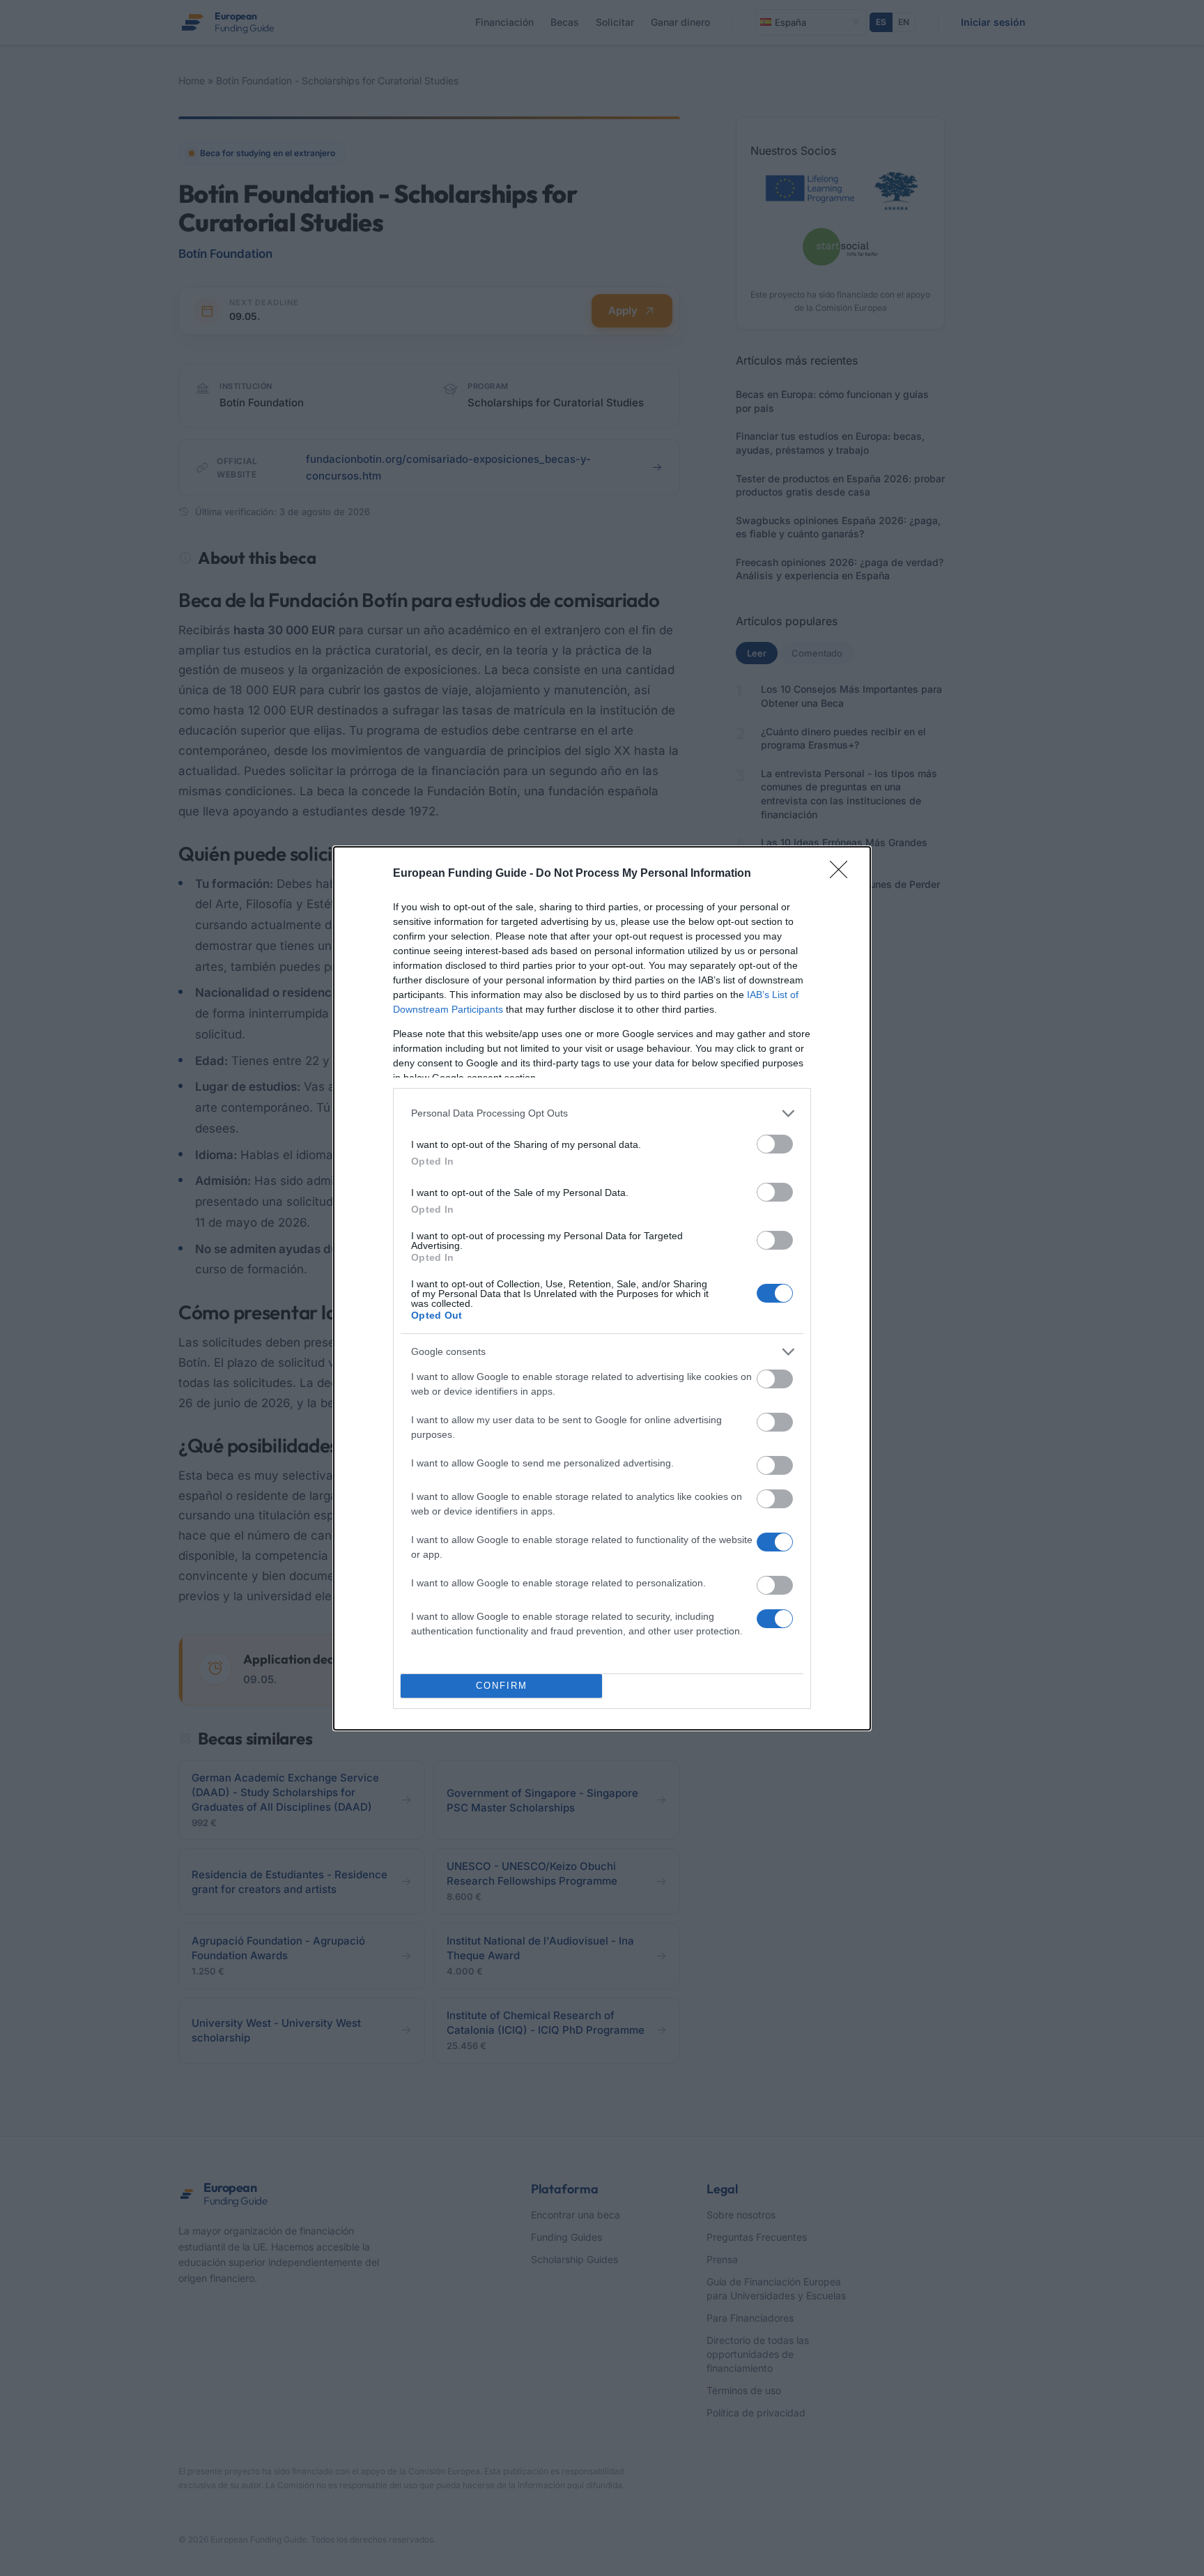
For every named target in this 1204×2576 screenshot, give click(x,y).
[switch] (775, 1144)
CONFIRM (502, 1686)
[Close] (843, 874)
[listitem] (602, 1113)
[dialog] (602, 1288)
